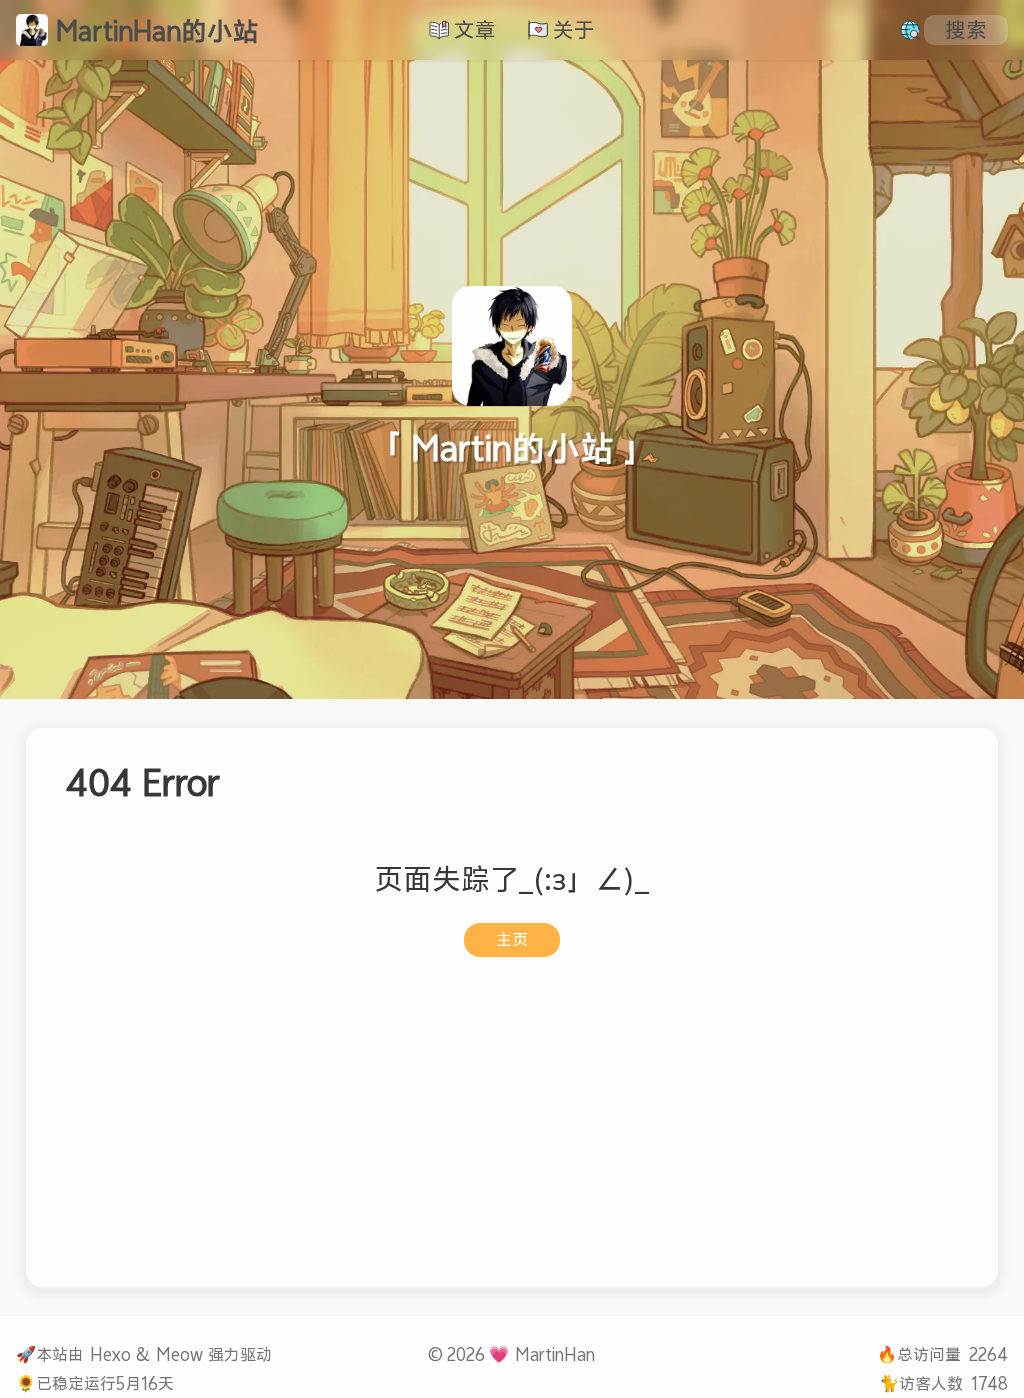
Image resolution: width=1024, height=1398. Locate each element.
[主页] (32, 30)
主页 (512, 939)
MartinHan (555, 1354)
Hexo (110, 1354)
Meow (179, 1354)
